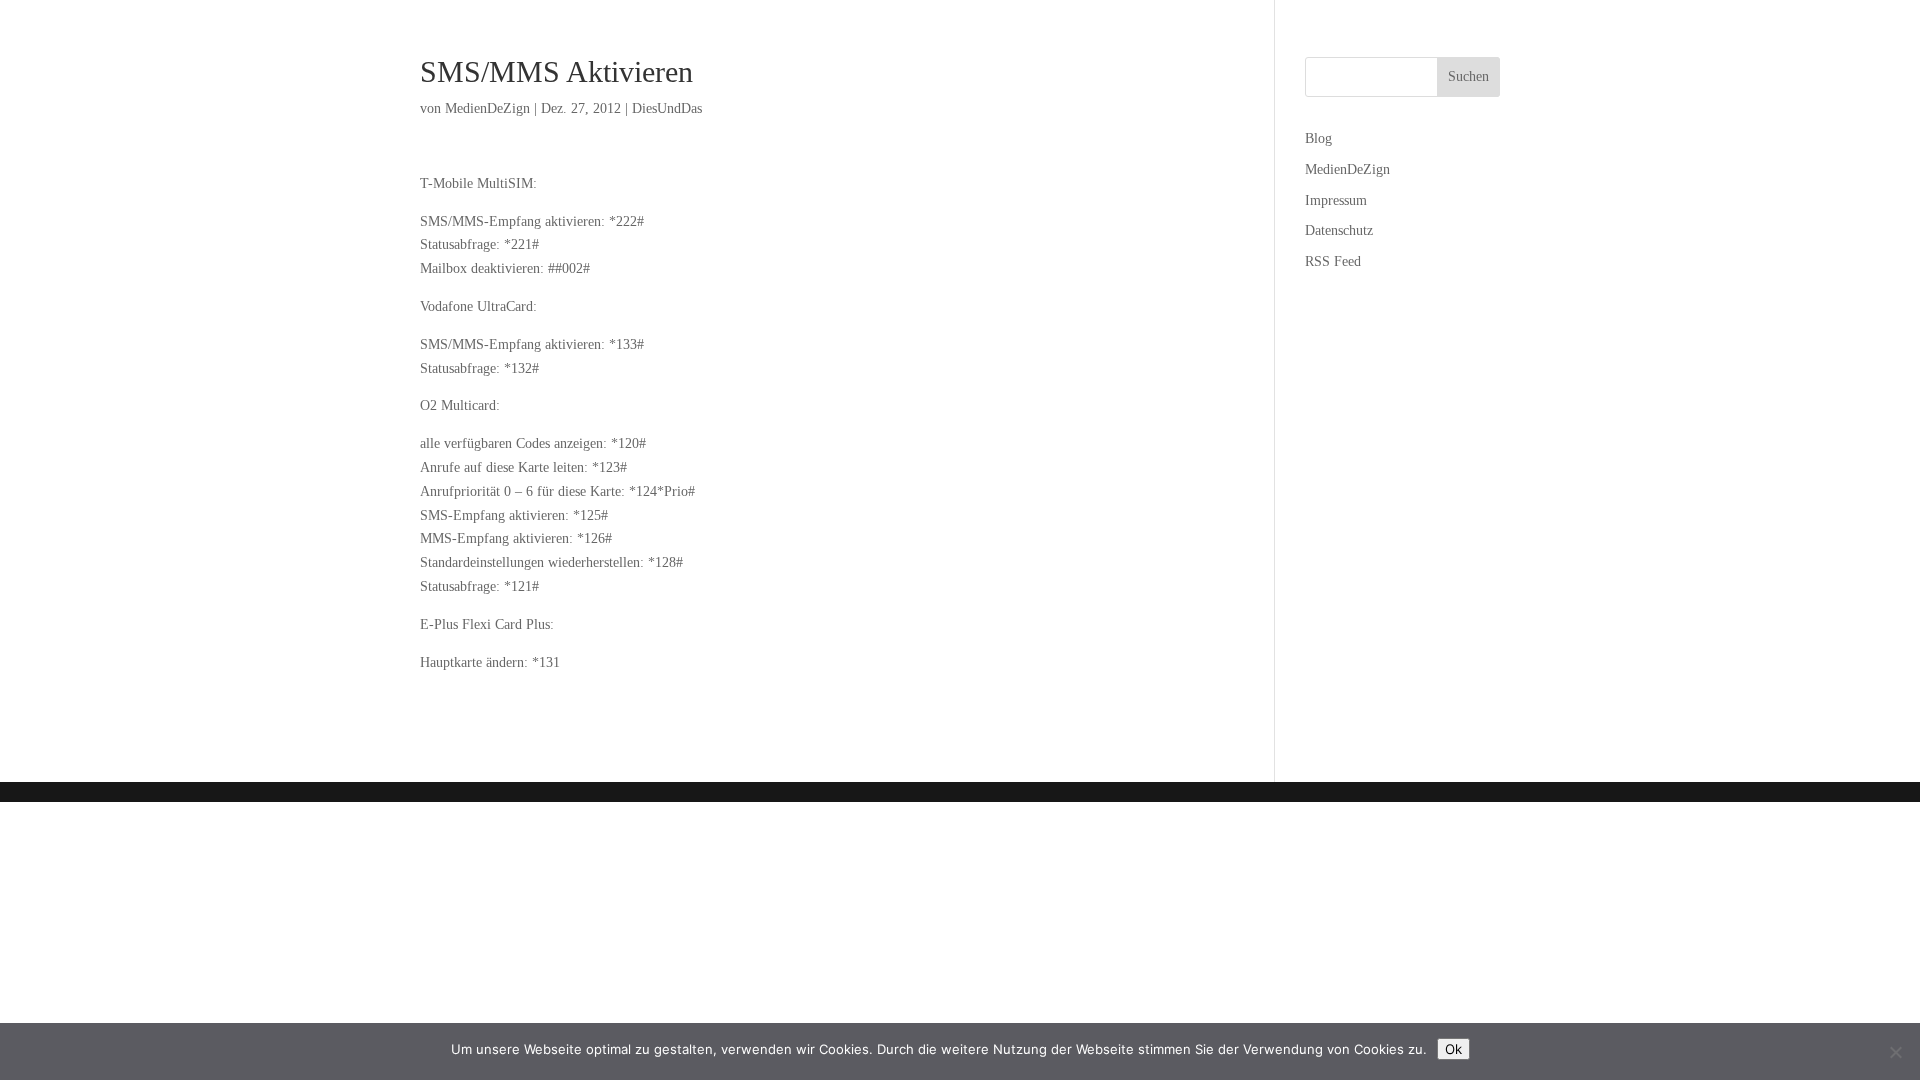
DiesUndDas (667, 108)
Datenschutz (1339, 230)
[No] (1895, 1052)
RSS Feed (1333, 261)
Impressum (1336, 200)
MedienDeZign (487, 108)
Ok (1453, 1049)
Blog (1318, 138)
